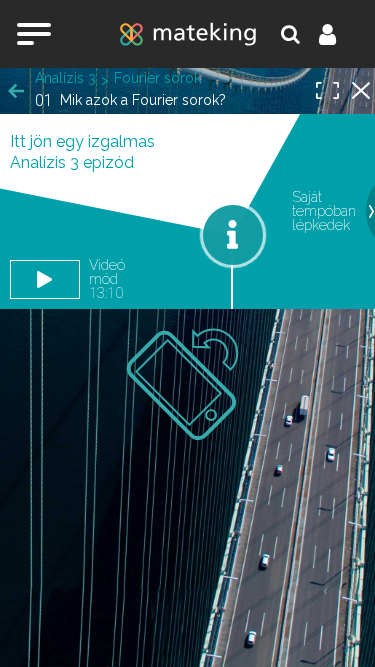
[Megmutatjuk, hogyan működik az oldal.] (233, 235)
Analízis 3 (65, 78)
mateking (188, 34)
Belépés (339, 34)
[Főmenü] (34, 34)
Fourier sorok (157, 78)
